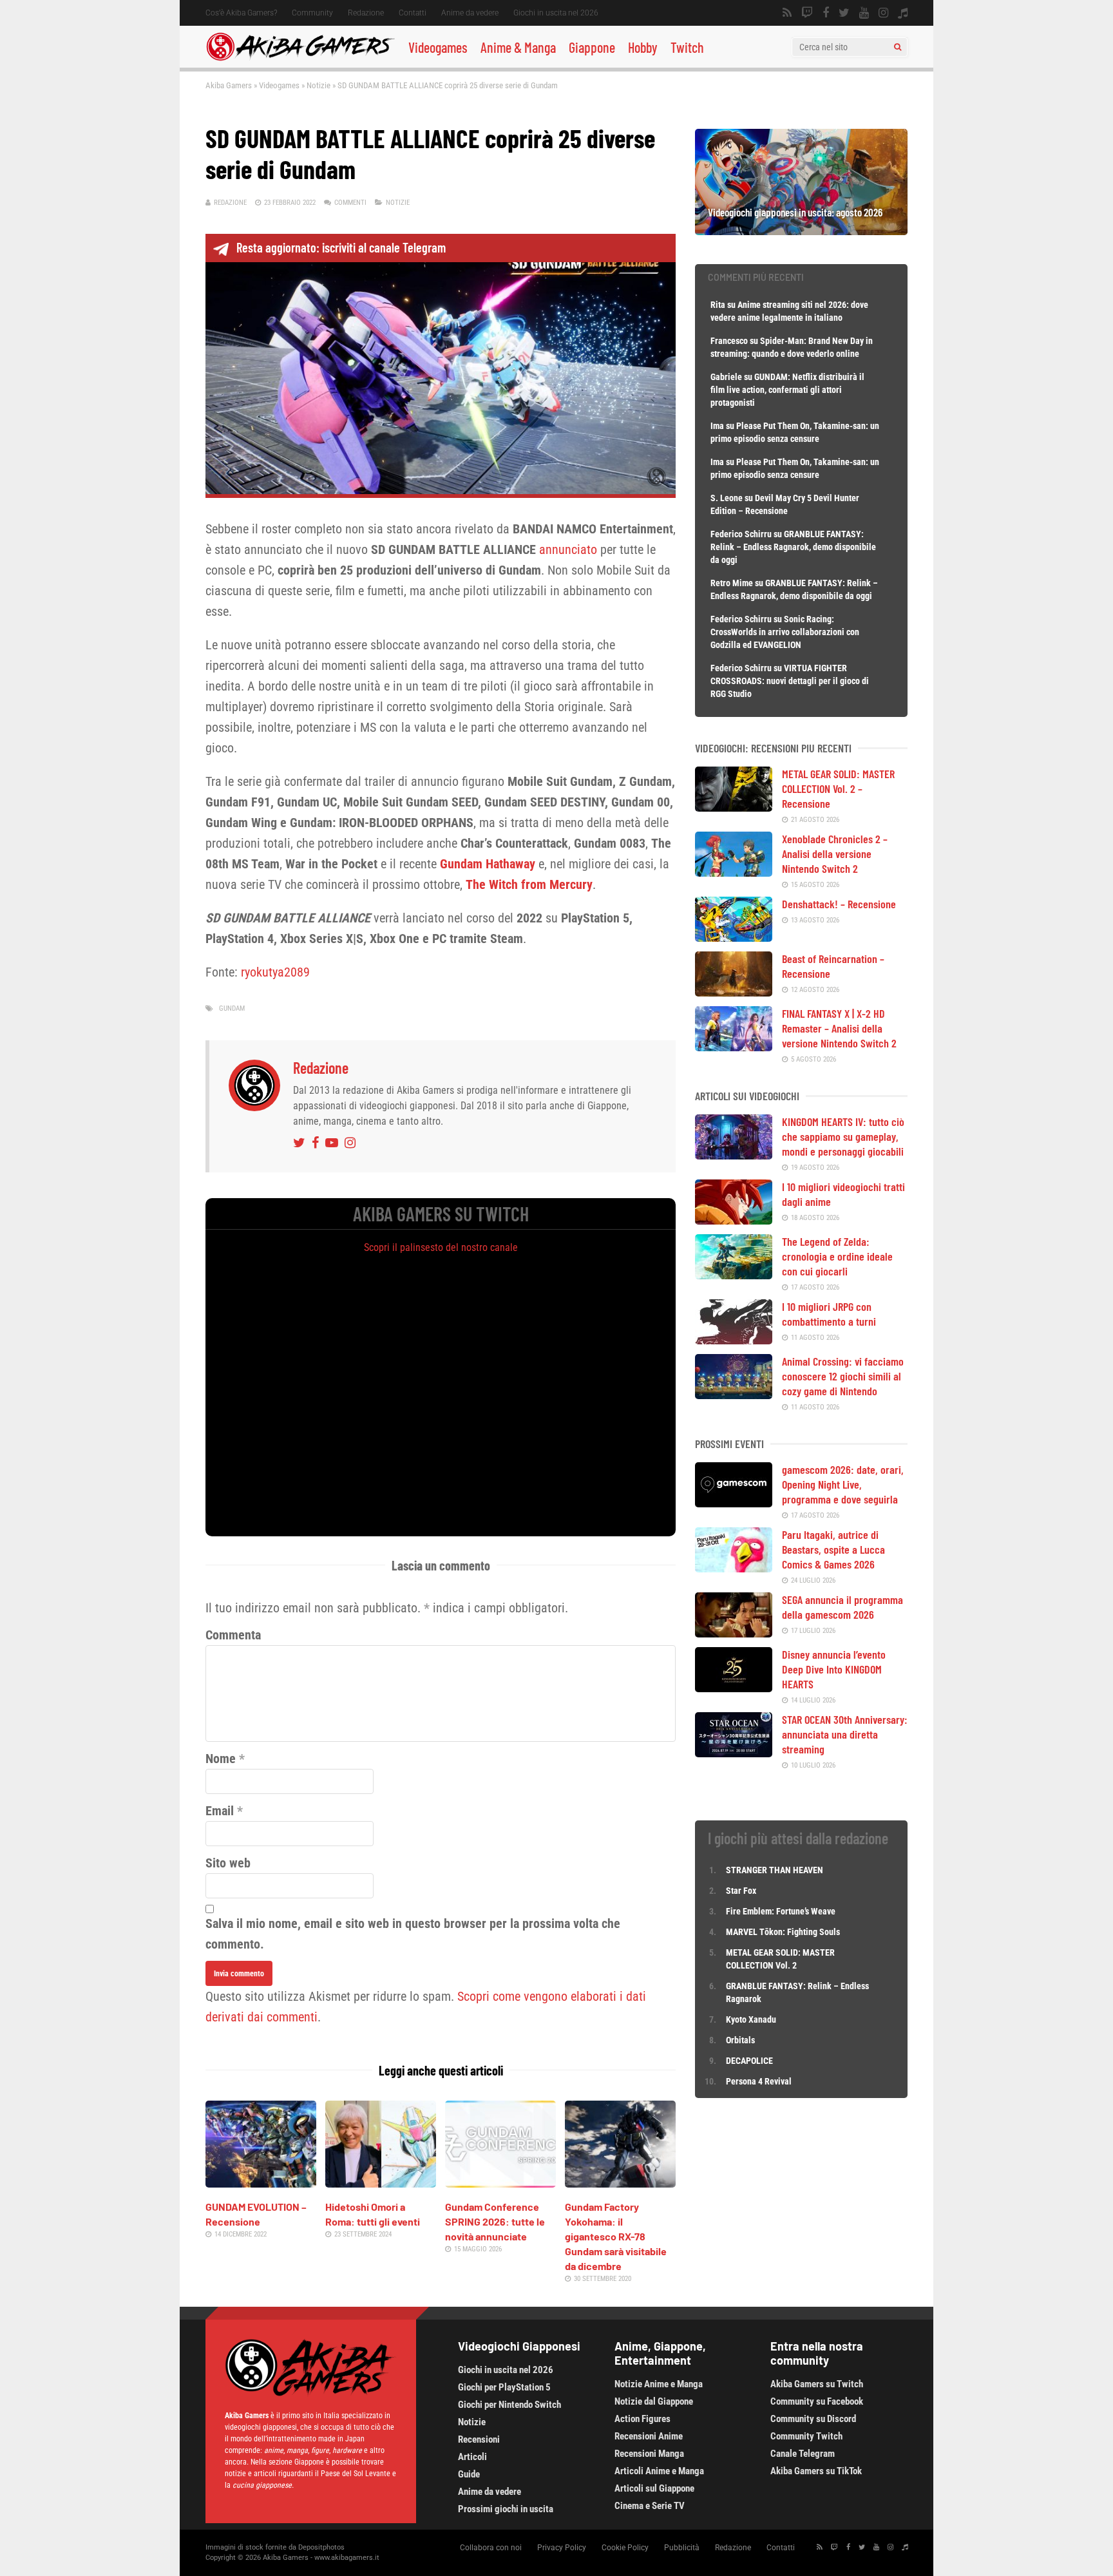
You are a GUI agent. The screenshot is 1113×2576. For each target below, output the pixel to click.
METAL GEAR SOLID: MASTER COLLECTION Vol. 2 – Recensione (838, 788)
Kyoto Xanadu (751, 2019)
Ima (717, 426)
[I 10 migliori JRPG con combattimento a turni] (734, 1340)
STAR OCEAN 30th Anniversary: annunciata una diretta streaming (845, 1734)
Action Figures (642, 2419)
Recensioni (479, 2439)
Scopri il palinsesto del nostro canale (441, 1247)
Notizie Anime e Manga (659, 2384)
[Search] (898, 47)
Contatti (413, 13)
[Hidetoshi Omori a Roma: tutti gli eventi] (381, 2183)
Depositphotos (321, 2547)
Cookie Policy (625, 2548)
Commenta (233, 1635)
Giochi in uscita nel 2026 (556, 13)
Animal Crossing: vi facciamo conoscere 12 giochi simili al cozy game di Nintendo (843, 1376)
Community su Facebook (817, 2401)
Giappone (592, 47)
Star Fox (741, 1891)
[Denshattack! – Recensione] (734, 937)
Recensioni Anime (649, 2436)
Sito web (228, 1863)
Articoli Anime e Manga (659, 2471)
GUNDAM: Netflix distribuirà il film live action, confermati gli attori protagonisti (787, 390)
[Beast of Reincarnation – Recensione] (734, 992)
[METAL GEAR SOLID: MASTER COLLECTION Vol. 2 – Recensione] (734, 807)
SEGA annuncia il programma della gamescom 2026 (842, 1607)
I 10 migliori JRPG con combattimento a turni (829, 1314)
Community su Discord (813, 2419)
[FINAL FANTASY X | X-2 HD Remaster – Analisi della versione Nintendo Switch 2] (734, 1047)
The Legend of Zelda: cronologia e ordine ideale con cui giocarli (837, 1256)
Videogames (438, 47)
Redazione (366, 13)
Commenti (350, 203)
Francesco (729, 341)
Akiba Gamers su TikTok (816, 2471)
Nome (221, 1759)
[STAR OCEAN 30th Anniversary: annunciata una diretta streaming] (734, 1753)
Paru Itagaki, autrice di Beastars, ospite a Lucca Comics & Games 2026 (833, 1549)
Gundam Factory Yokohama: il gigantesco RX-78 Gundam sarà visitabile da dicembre (616, 2236)
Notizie (319, 85)
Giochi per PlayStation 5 (504, 2387)
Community (312, 13)
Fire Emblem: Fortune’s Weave (781, 1911)
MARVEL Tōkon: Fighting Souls (784, 1932)
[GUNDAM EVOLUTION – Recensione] (261, 2183)
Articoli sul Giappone (654, 2488)
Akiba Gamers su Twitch (817, 2384)
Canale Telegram (803, 2454)
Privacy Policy (562, 2548)
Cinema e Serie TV (650, 2506)
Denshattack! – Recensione (839, 904)
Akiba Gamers (229, 85)
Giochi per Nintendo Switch (509, 2405)
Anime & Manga (518, 47)
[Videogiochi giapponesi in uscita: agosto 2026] (801, 231)
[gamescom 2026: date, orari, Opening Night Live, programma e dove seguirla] (734, 1503)
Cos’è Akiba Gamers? (241, 13)
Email (220, 1811)
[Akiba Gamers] (300, 59)
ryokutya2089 (275, 972)
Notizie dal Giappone (654, 2401)
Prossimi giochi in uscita (506, 2509)
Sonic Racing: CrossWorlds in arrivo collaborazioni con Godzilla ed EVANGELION (785, 632)
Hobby (643, 47)
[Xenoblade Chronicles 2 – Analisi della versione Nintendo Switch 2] (734, 872)
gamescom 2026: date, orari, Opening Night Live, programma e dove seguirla (843, 1484)
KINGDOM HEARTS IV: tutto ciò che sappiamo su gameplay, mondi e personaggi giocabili (843, 1136)
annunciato (568, 549)
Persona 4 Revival (759, 2081)
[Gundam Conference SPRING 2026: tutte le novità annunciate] (500, 2183)
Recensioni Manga (649, 2454)
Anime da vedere (470, 13)
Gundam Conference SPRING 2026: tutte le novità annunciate (495, 2221)
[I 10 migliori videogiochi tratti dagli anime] (734, 1220)
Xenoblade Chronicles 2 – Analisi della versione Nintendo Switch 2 (835, 854)
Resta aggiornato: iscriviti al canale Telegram (341, 247)
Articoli (472, 2457)
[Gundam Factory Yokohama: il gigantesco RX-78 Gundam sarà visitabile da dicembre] (620, 2183)
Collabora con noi (491, 2548)
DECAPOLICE (749, 2061)
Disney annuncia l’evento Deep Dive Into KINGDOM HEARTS (834, 1669)
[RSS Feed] (787, 13)
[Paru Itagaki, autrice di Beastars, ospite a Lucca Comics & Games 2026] (734, 1568)
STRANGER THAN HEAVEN (775, 1870)
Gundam (232, 1008)
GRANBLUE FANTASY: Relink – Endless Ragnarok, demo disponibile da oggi (793, 547)
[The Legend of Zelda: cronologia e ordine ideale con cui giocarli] (734, 1275)
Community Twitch (806, 2436)
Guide (469, 2474)
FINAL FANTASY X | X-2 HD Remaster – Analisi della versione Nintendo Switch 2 (839, 1028)
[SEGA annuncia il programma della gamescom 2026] (734, 1633)
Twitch (687, 47)
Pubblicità (682, 2548)
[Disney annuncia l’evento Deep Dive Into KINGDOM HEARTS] (734, 1688)
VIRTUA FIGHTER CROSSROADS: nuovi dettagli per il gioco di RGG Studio (790, 681)
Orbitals (740, 2040)
